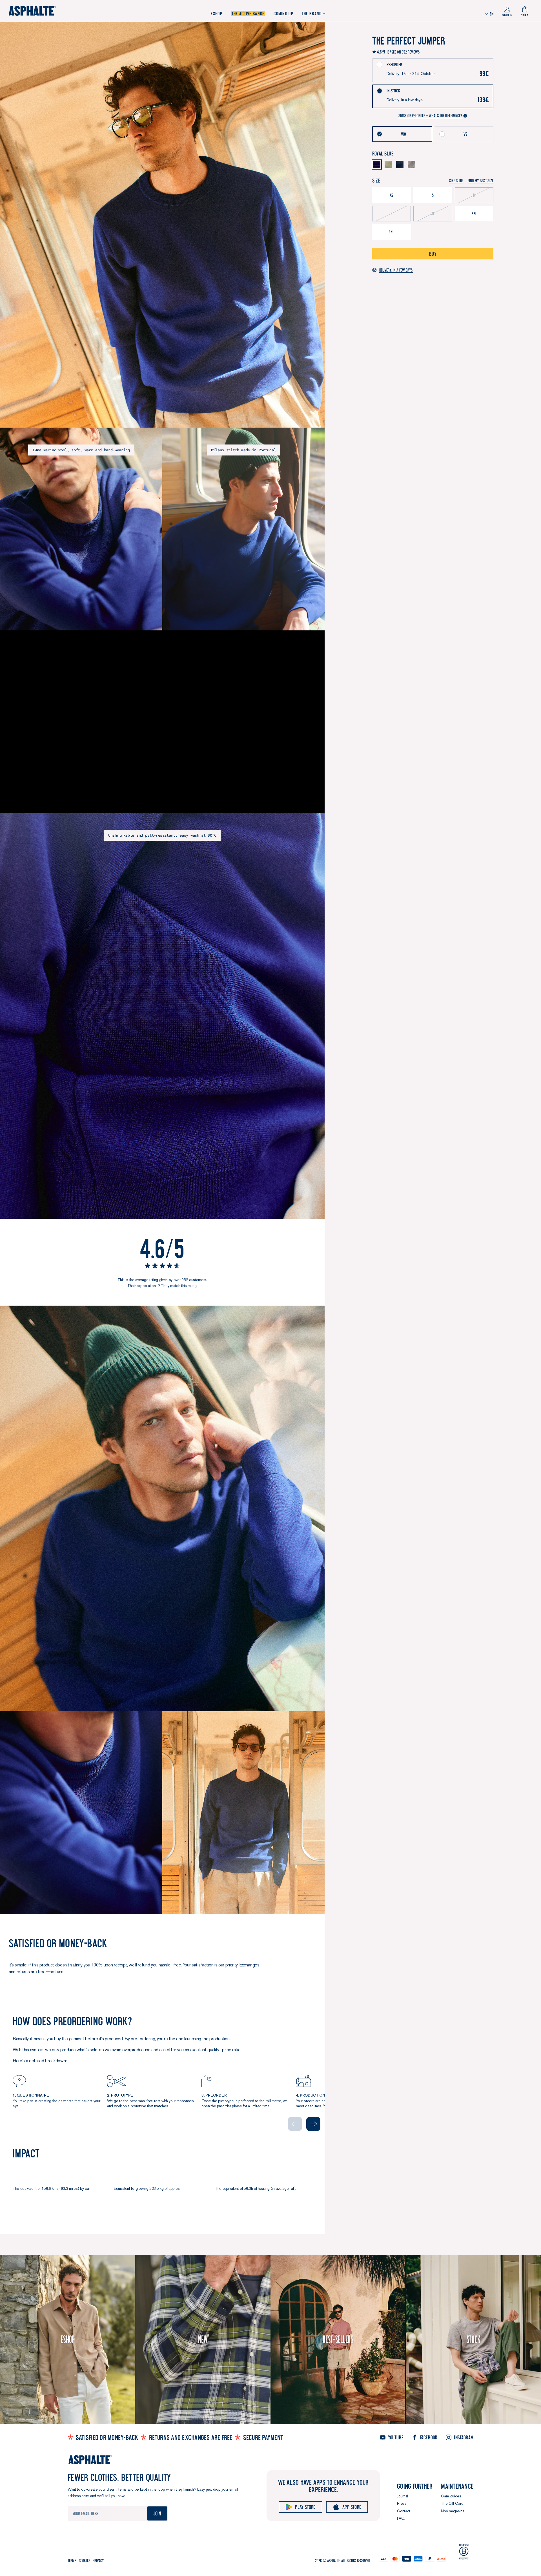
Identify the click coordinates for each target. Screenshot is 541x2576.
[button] (481, 181)
